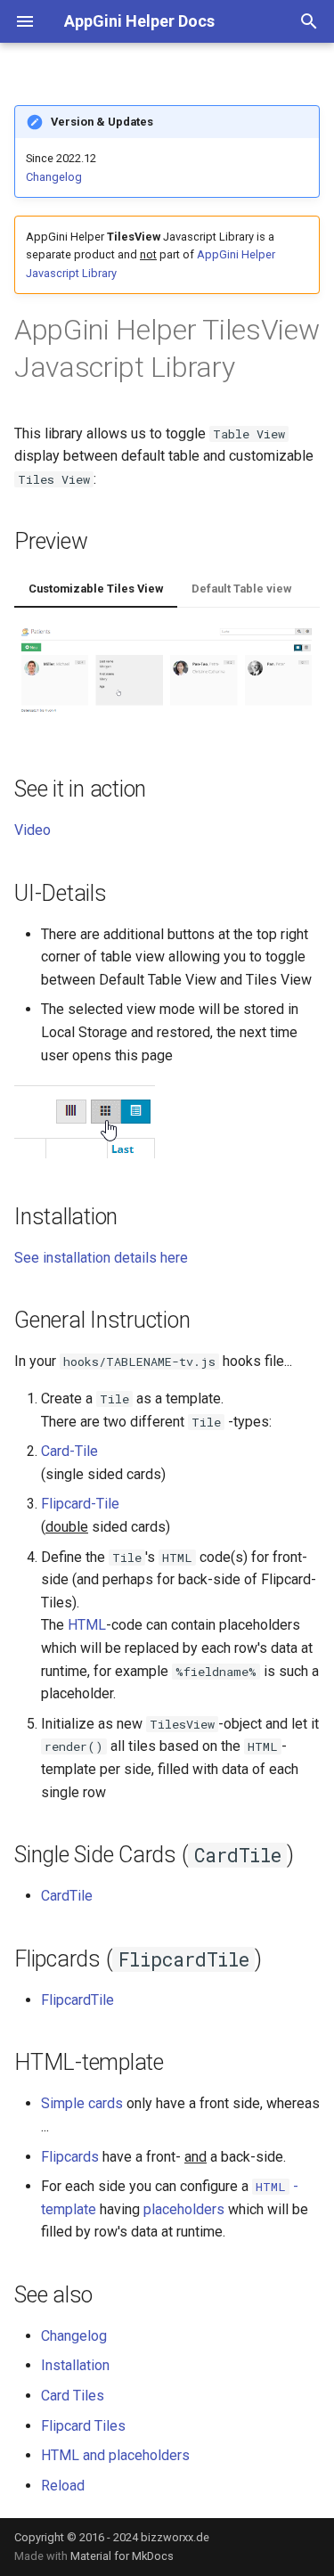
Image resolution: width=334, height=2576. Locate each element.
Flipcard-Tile (80, 1504)
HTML (87, 1625)
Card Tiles (73, 2396)
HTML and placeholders (115, 2455)
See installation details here (101, 1258)
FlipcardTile (77, 2000)
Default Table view (241, 589)
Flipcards (70, 2157)
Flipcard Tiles (83, 2426)
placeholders (184, 2209)
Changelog (54, 177)
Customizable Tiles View (96, 589)
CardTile (67, 1896)
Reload (63, 2486)
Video (33, 830)
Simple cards (82, 2103)
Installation (75, 2365)
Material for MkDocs (122, 2556)
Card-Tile (69, 1451)
